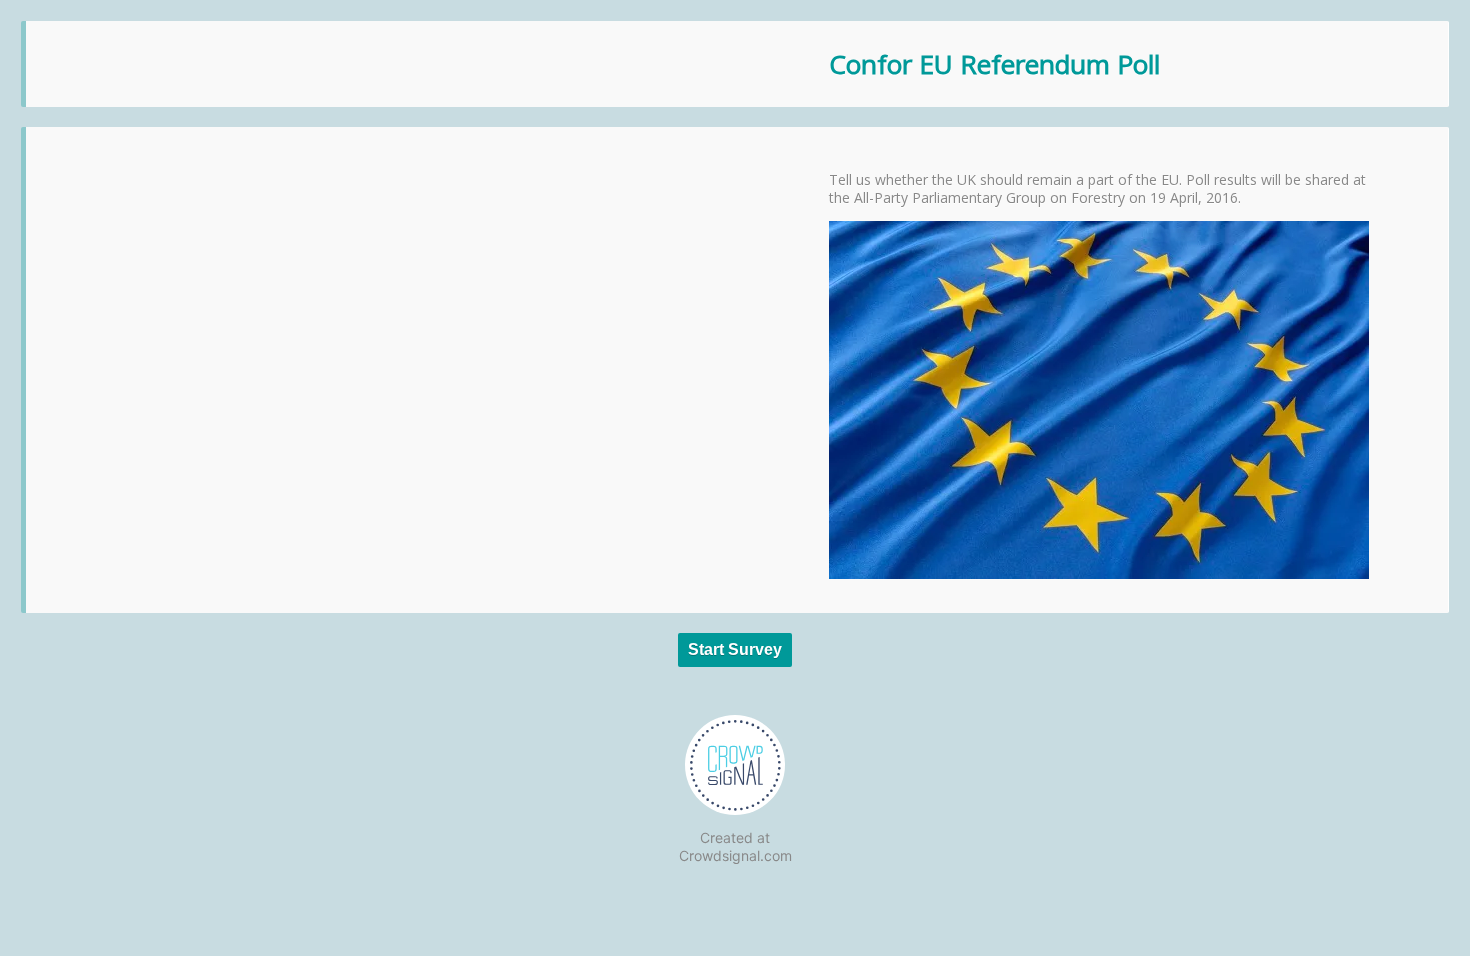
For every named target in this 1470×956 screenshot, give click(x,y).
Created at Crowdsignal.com (735, 846)
